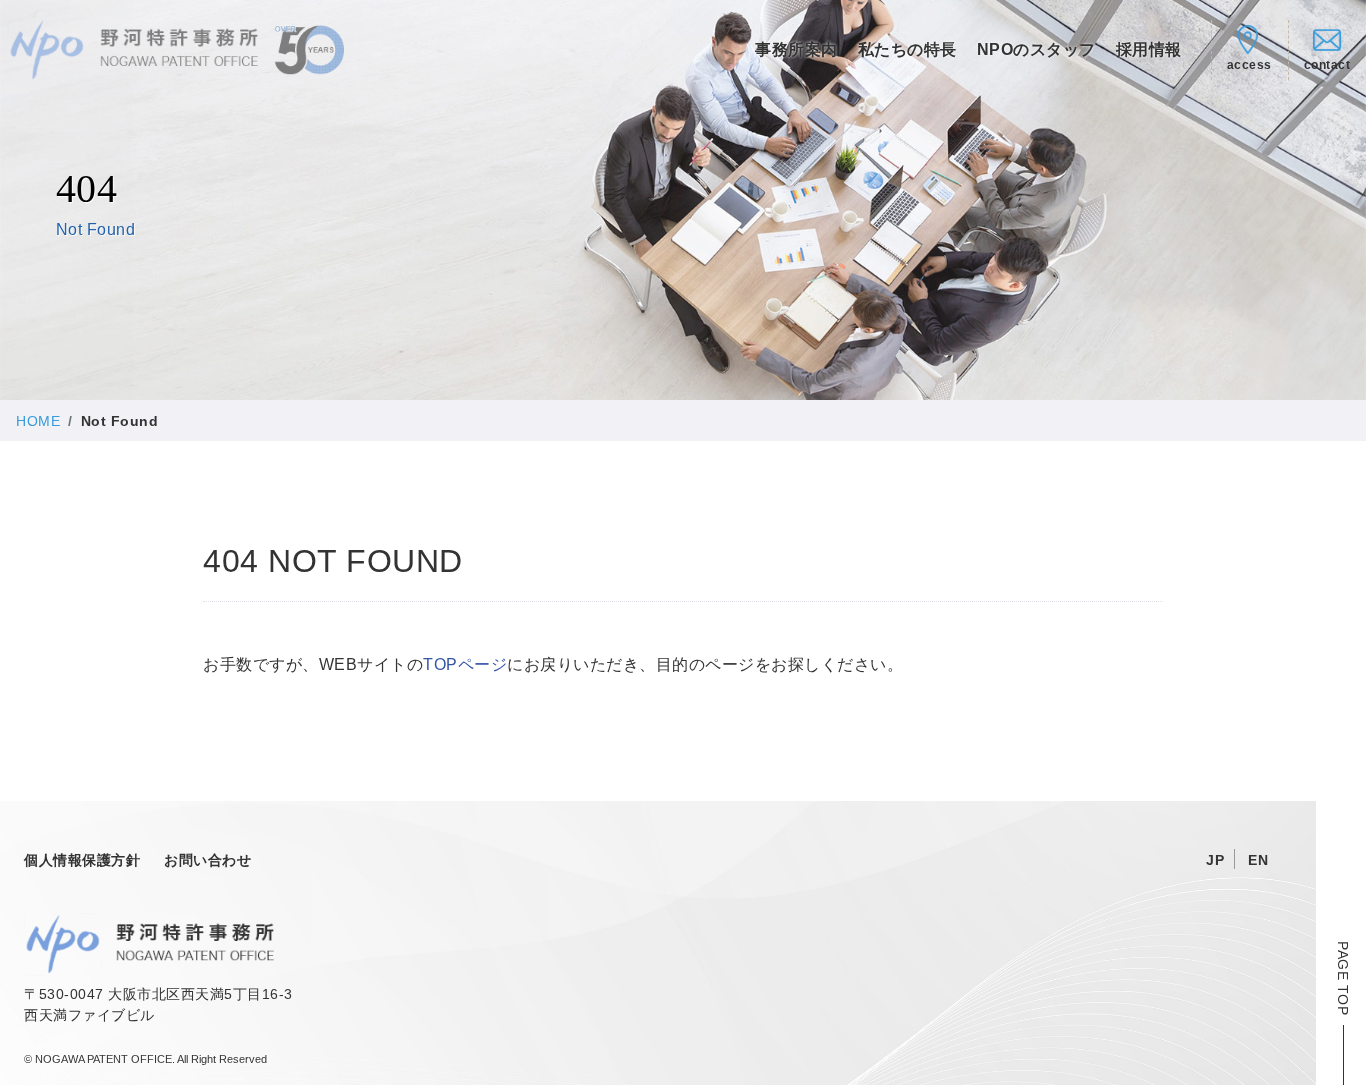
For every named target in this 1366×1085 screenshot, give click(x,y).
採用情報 (1149, 49)
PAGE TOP (1343, 978)
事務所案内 (796, 49)
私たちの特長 (907, 49)
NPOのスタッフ (1036, 49)
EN (1258, 860)
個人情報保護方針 (82, 860)
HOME (38, 421)
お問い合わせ (207, 860)
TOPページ (465, 664)
